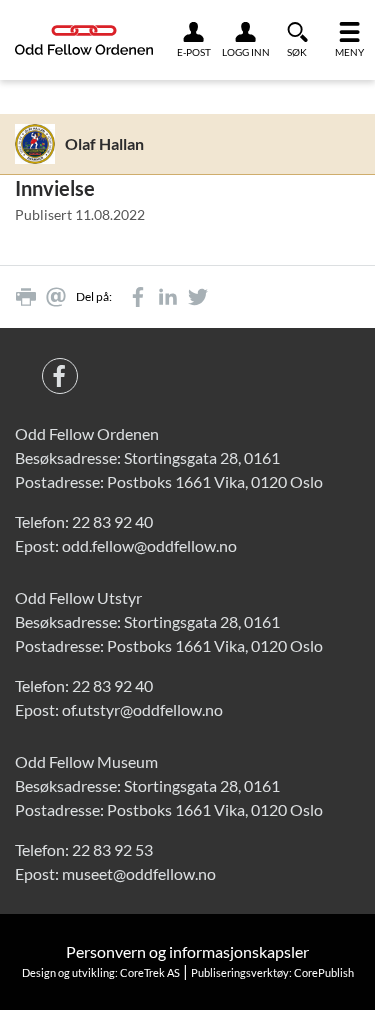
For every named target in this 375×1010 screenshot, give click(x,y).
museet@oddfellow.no (139, 873)
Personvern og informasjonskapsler (187, 951)
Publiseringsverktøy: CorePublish (272, 972)
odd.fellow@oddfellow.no (149, 545)
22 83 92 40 (112, 521)
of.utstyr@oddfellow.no (142, 709)
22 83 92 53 (112, 849)
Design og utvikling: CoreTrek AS (101, 972)
